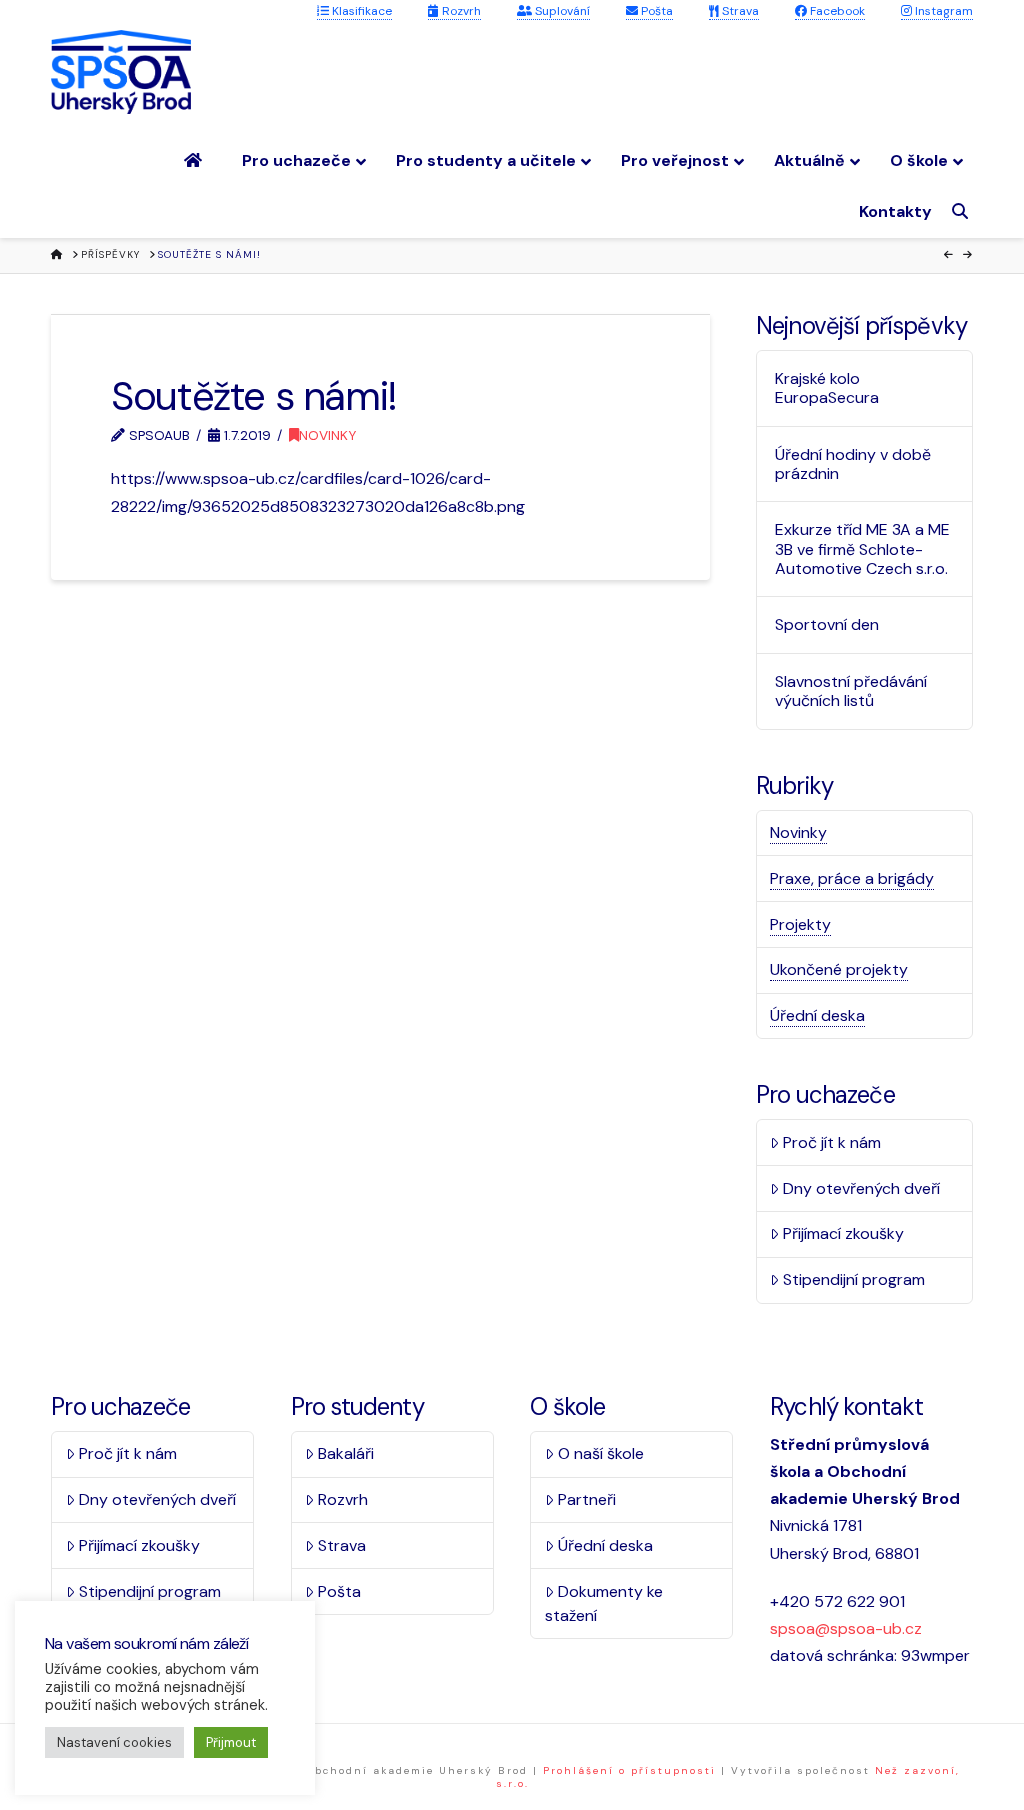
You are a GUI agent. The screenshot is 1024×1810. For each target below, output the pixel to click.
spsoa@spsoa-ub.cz (846, 1628)
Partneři (587, 1499)
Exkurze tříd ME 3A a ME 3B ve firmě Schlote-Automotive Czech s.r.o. (862, 549)
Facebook (836, 11)
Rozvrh (460, 11)
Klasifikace (360, 11)
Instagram (942, 11)
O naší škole (601, 1453)
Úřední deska (817, 1015)
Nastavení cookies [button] (114, 1742)
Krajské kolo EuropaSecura (827, 388)
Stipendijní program (854, 1279)
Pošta (655, 11)
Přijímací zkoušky (843, 1233)
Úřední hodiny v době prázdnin (853, 464)
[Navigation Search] (962, 211)
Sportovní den (827, 624)
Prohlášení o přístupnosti (629, 1770)
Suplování (561, 11)
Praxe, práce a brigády (852, 878)
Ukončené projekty (839, 969)
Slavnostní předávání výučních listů (851, 691)
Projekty (800, 924)
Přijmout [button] (231, 1742)
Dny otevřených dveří (861, 1188)
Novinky (327, 435)
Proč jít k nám (832, 1142)
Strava (739, 11)
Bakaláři (346, 1453)
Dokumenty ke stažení (604, 1603)
